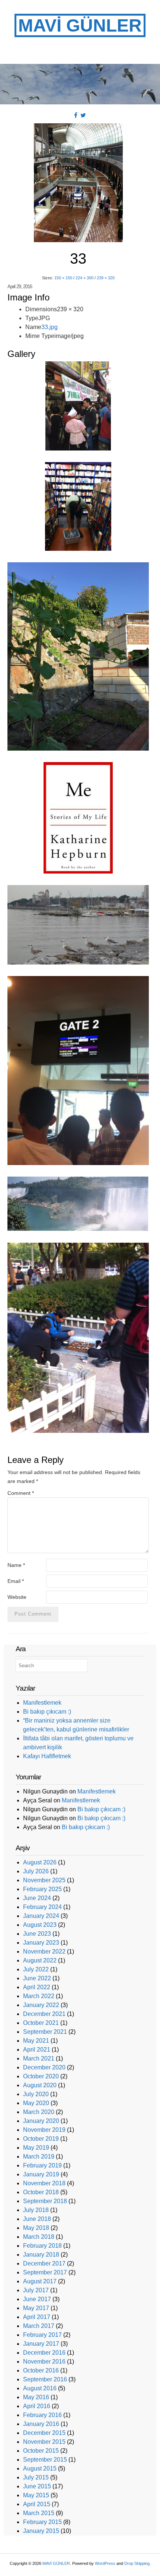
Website (17, 1597)
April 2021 (37, 2050)
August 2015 (40, 2468)
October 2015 (41, 2451)
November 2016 (44, 2362)
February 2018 (42, 2246)
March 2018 (39, 2237)
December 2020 (44, 2067)
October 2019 (41, 2139)
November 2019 (44, 2130)
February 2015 (42, 2522)
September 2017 (45, 2272)
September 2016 (45, 2379)
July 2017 (36, 2290)
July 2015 (36, 2477)
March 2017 (39, 2326)
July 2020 (36, 2094)
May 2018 (36, 2228)
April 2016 (37, 2406)
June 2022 (37, 1978)
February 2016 (42, 2415)
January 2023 (41, 1943)
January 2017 (41, 2344)
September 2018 (45, 2201)
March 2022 (39, 1996)
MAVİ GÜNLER (80, 25)
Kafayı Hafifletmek (47, 1756)
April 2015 (37, 2504)
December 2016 (44, 2353)
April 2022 (37, 1987)
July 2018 (36, 2210)
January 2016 (41, 2424)
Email (16, 1581)
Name (16, 1565)
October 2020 (41, 2076)
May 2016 (36, 2397)
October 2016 (41, 2370)
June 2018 (37, 2219)
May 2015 (36, 2495)
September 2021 (45, 2032)
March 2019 (39, 2157)
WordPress (105, 2563)
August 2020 (40, 2085)
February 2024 (42, 1907)
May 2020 (36, 2103)
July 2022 (36, 1969)
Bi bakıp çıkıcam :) (47, 1712)
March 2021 (39, 2058)
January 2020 (41, 2121)
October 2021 (41, 2023)
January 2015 (41, 2531)
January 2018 (41, 2255)
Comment (21, 1493)
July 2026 (36, 1871)
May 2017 (36, 2308)
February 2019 (42, 2165)
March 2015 (39, 2513)
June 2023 (37, 1934)
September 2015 (45, 2460)
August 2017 (40, 2281)
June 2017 (37, 2299)
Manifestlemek (42, 1703)
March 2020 (39, 2112)
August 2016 (40, 2388)
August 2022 (40, 1960)
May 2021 (36, 2041)
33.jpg (49, 327)
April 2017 (37, 2317)
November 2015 (44, 2442)
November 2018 (44, 2183)
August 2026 (40, 1862)
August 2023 (40, 1925)
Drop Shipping (137, 2563)
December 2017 (44, 2263)
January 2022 (41, 2005)
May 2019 (36, 2148)
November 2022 (44, 1951)
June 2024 (37, 1898)
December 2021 (44, 2014)
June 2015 (37, 2486)
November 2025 (44, 1880)
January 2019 (41, 2174)
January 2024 (41, 1916)
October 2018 (41, 2192)
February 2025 (42, 1889)
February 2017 (42, 2335)
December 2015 (44, 2433)
